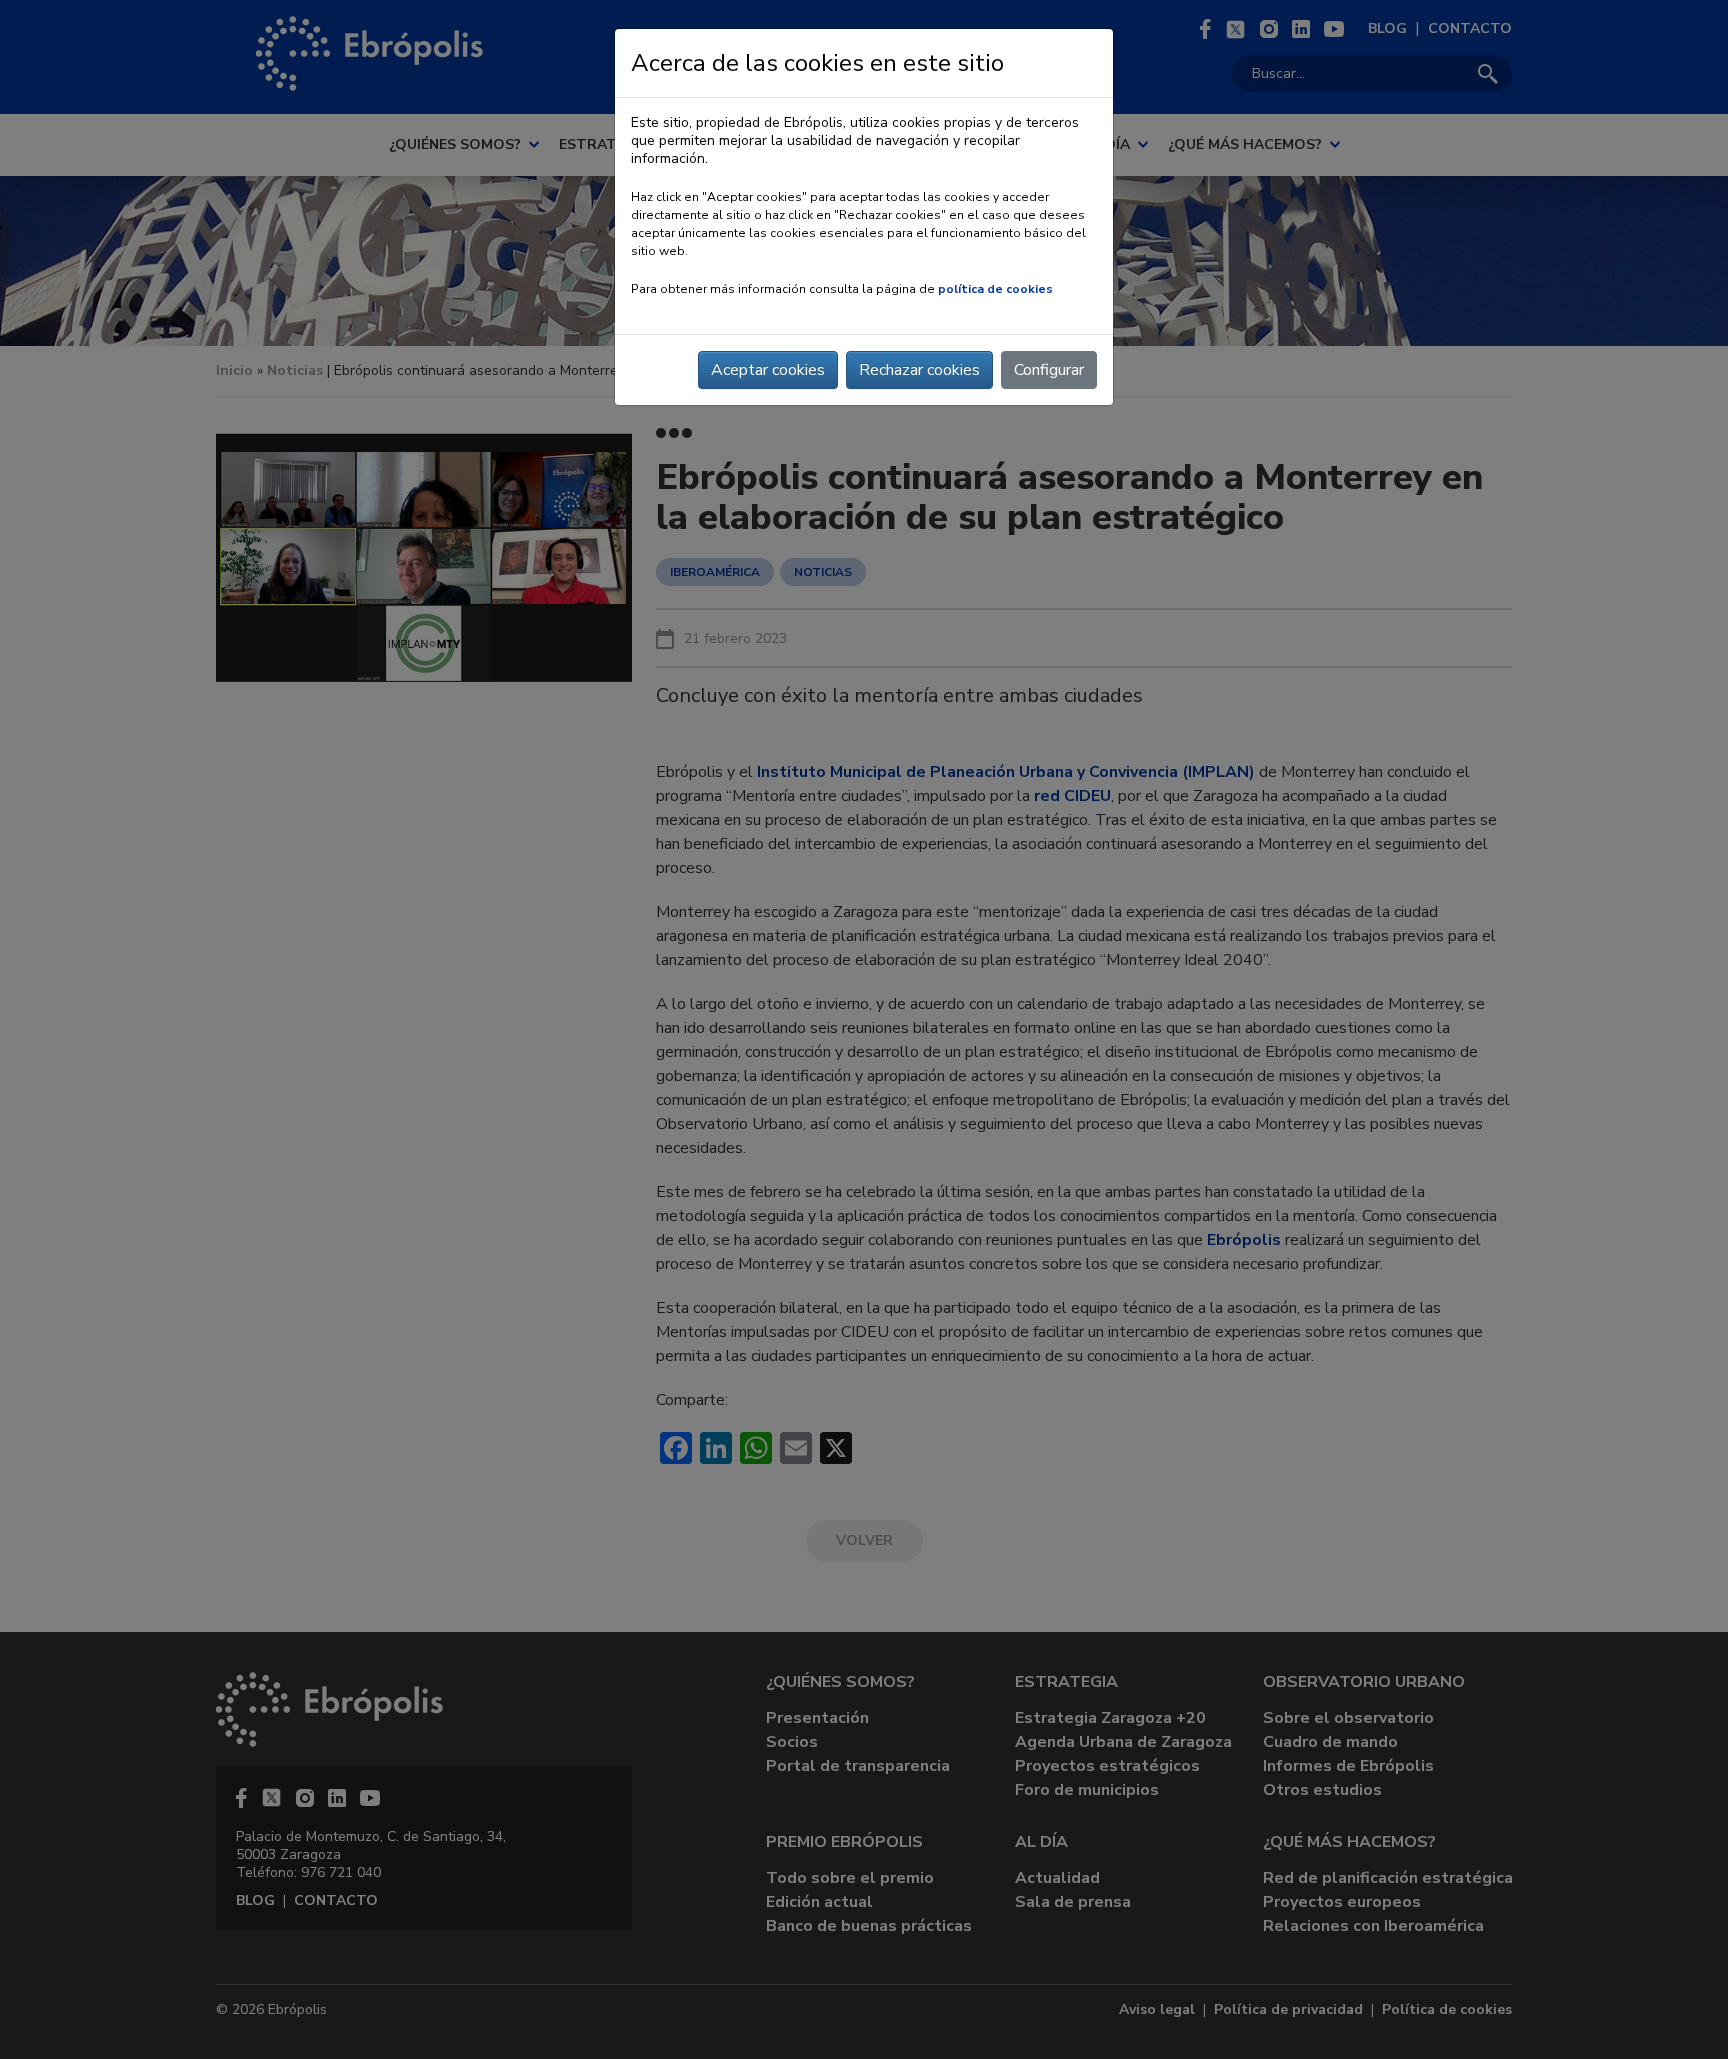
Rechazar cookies (919, 370)
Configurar (1049, 370)
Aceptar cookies (768, 370)
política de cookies (995, 289)
